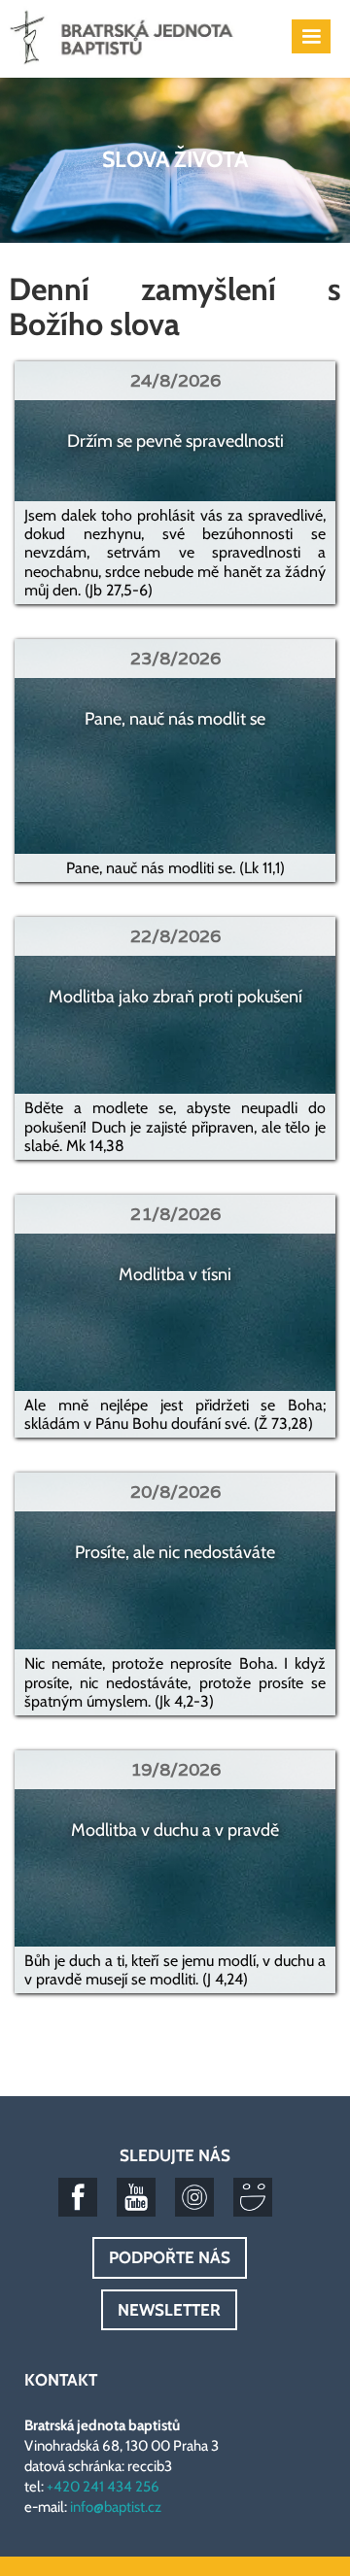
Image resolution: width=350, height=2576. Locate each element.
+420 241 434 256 (103, 2487)
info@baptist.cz (116, 2507)
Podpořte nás (170, 2257)
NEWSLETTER (169, 2310)
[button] (311, 36)
